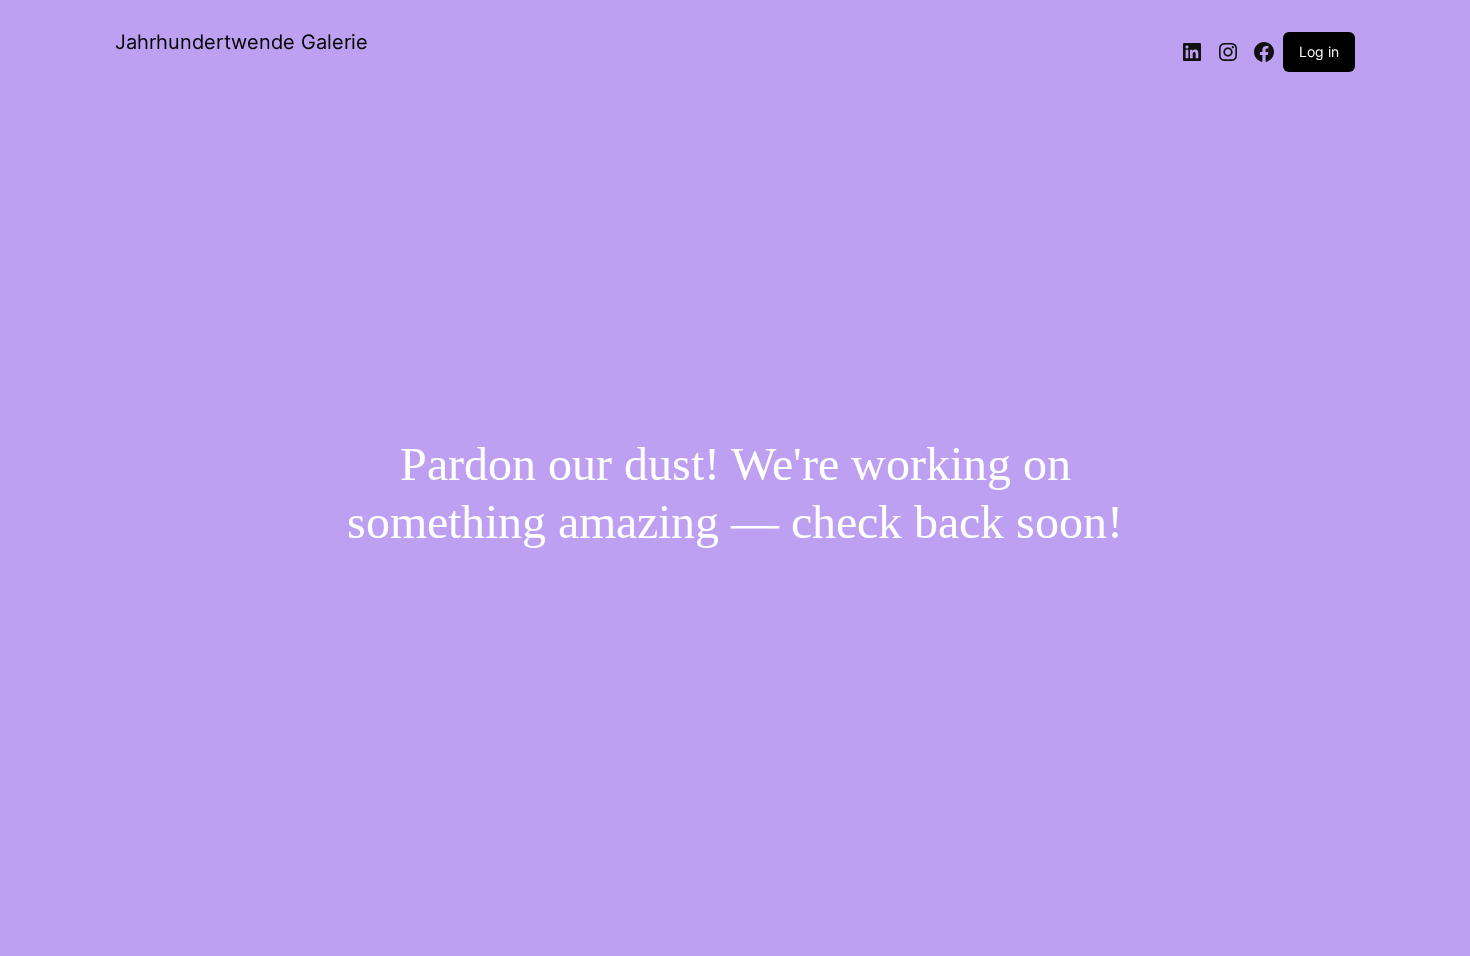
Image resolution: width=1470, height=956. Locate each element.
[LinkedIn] (1192, 52)
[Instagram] (1228, 52)
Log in (1319, 51)
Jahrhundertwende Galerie (241, 42)
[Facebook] (1264, 52)
